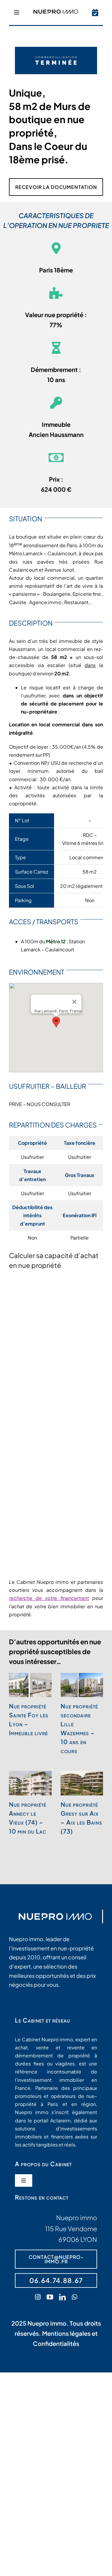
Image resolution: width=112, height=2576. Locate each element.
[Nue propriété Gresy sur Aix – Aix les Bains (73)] (82, 1783)
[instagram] (38, 2297)
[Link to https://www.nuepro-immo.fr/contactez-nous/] (95, 13)
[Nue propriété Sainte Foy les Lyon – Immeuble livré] (30, 1685)
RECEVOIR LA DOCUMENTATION (56, 187)
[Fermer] (74, 1002)
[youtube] (50, 2297)
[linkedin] (62, 2297)
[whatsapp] (75, 2297)
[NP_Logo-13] (56, 12)
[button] (56, 1022)
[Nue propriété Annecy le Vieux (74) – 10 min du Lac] (30, 1783)
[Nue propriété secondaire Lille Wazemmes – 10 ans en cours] (82, 1685)
